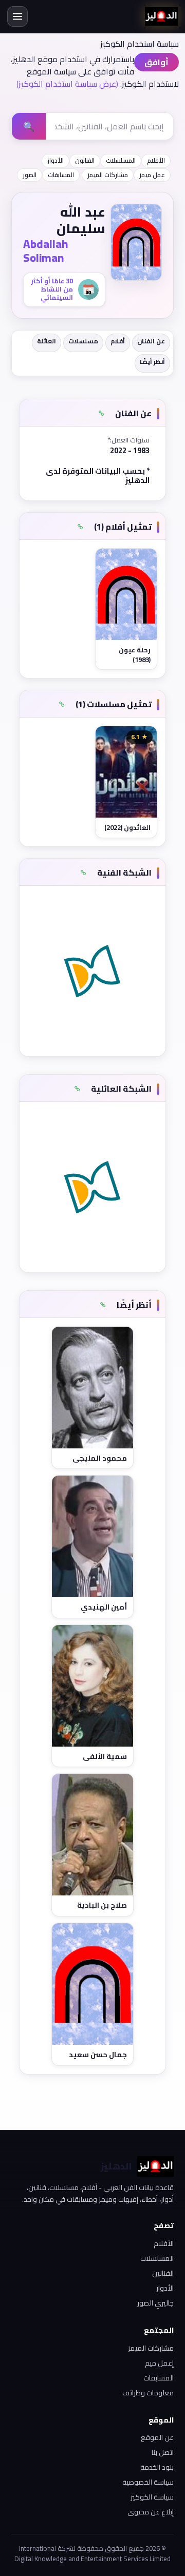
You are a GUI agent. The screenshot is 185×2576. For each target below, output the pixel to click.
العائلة (47, 341)
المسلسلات (121, 160)
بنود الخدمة (157, 2467)
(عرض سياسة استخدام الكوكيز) (67, 84)
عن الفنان (151, 341)
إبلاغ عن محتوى (151, 2512)
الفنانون (85, 160)
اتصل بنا (163, 2452)
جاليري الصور (155, 2303)
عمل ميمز (152, 175)
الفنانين (163, 2273)
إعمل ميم (159, 2363)
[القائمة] (17, 16)
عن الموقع (157, 2437)
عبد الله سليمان (81, 220)
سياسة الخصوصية (148, 2482)
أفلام (118, 341)
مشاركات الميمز (108, 175)
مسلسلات (83, 341)
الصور (30, 175)
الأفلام (156, 160)
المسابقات (61, 175)
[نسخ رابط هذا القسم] (101, 414)
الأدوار (55, 160)
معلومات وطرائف (148, 2393)
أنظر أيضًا (152, 362)
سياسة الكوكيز (152, 2497)
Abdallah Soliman (45, 251)
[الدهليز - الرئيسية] (161, 16)
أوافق (156, 62)
